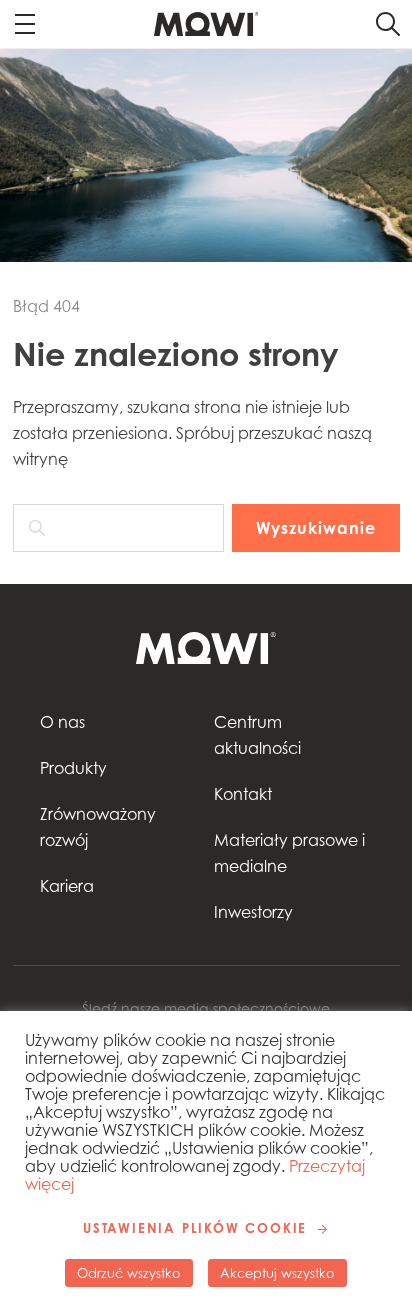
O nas (62, 722)
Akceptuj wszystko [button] (277, 1273)
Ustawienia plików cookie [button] (195, 1228)
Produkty (73, 768)
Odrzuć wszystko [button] (129, 1273)
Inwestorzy (253, 912)
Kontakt (243, 794)
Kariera (67, 886)
